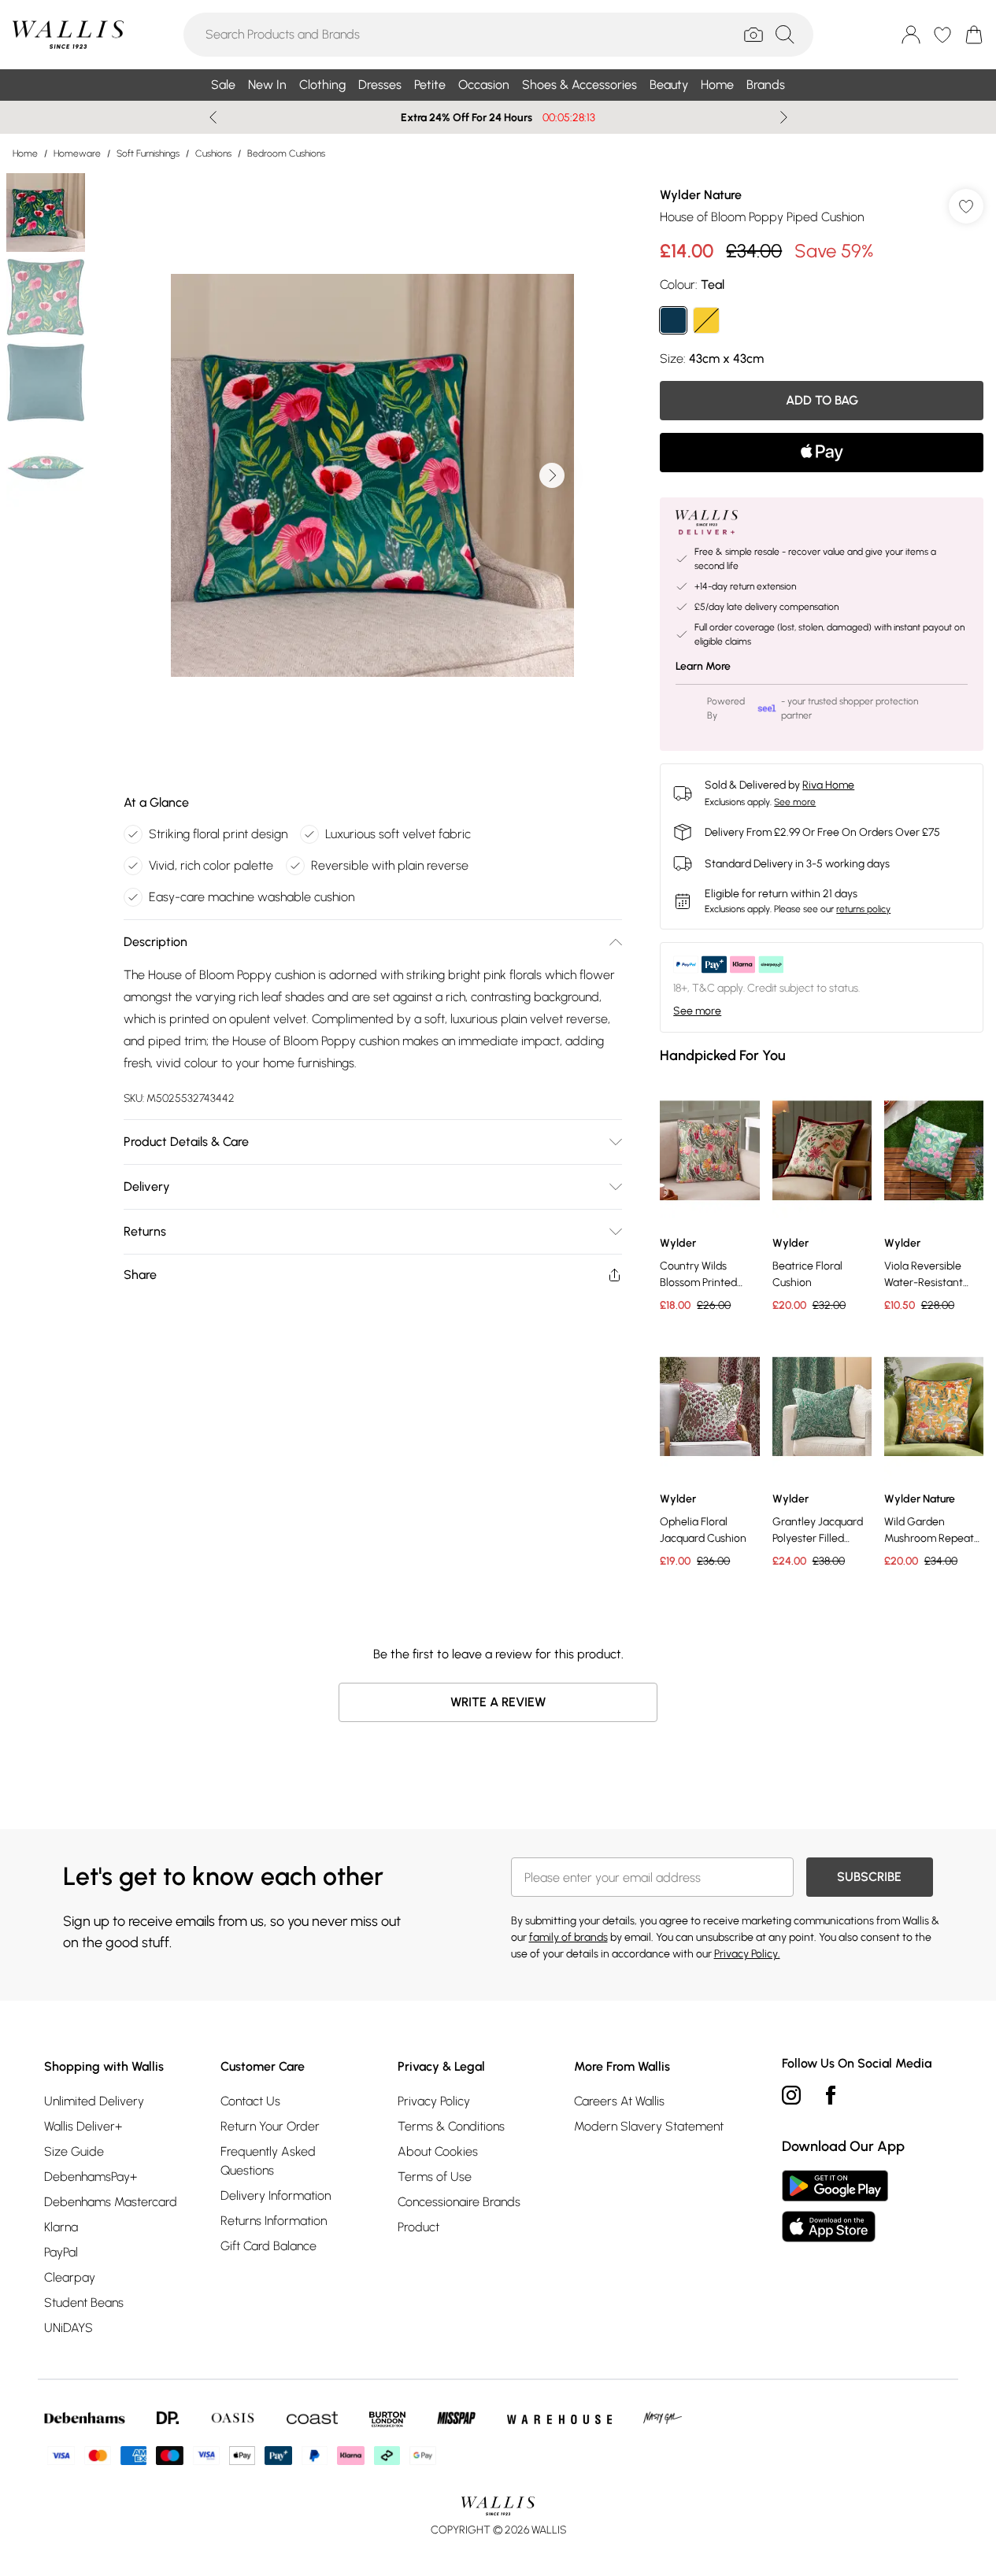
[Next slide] (784, 117)
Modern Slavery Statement (649, 2126)
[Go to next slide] (552, 475)
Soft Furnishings (148, 153)
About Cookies (438, 2151)
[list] (372, 475)
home (25, 153)
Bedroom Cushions (286, 153)
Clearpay (70, 2277)
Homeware (77, 153)
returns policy (863, 909)
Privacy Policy (434, 2101)
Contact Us (250, 2101)
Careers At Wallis (619, 2101)
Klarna (61, 2227)
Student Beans (84, 2303)
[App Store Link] (835, 2206)
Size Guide (74, 2151)
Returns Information (274, 2221)
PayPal (61, 2252)
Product (418, 2227)
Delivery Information (276, 2195)
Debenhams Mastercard (111, 2202)
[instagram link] (791, 2095)
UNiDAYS (68, 2328)
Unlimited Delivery (94, 2101)
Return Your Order (270, 2126)
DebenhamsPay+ (91, 2177)
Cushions (213, 153)
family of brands (568, 1937)
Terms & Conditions (451, 2126)
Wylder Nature (701, 195)
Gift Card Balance (268, 2246)
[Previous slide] (213, 117)
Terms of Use (435, 2177)
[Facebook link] (831, 2095)
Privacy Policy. (747, 1954)
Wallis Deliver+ (83, 2126)
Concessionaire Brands (459, 2202)
